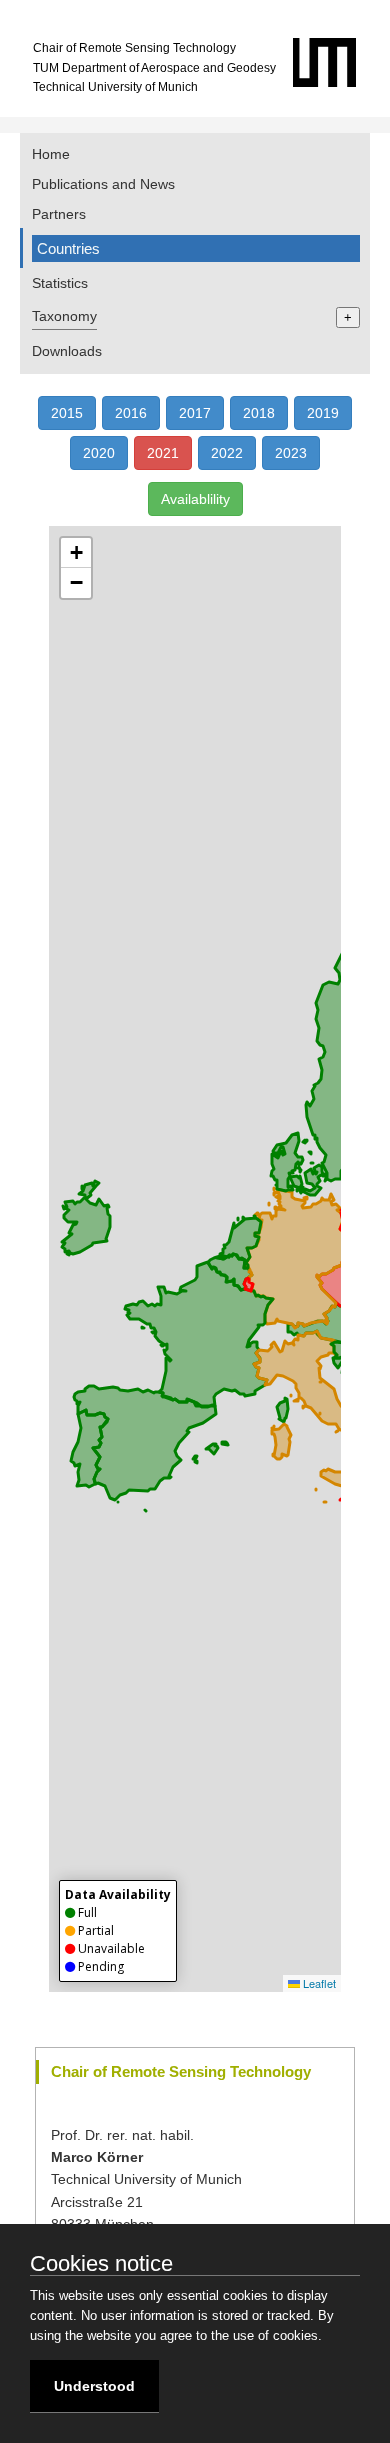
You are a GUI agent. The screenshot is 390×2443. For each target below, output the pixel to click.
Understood (94, 2386)
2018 (259, 413)
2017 (195, 413)
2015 (67, 413)
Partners (59, 214)
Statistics (60, 283)
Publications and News (103, 184)
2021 (163, 453)
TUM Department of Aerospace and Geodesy (154, 68)
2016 (131, 413)
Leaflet (318, 1983)
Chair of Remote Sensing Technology (134, 48)
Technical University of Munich (115, 87)
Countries (68, 248)
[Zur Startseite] (339, 83)
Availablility (195, 499)
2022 (227, 453)
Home (51, 154)
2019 (323, 413)
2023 (291, 453)
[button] (76, 553)
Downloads (67, 351)
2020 (99, 453)
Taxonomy (64, 316)
